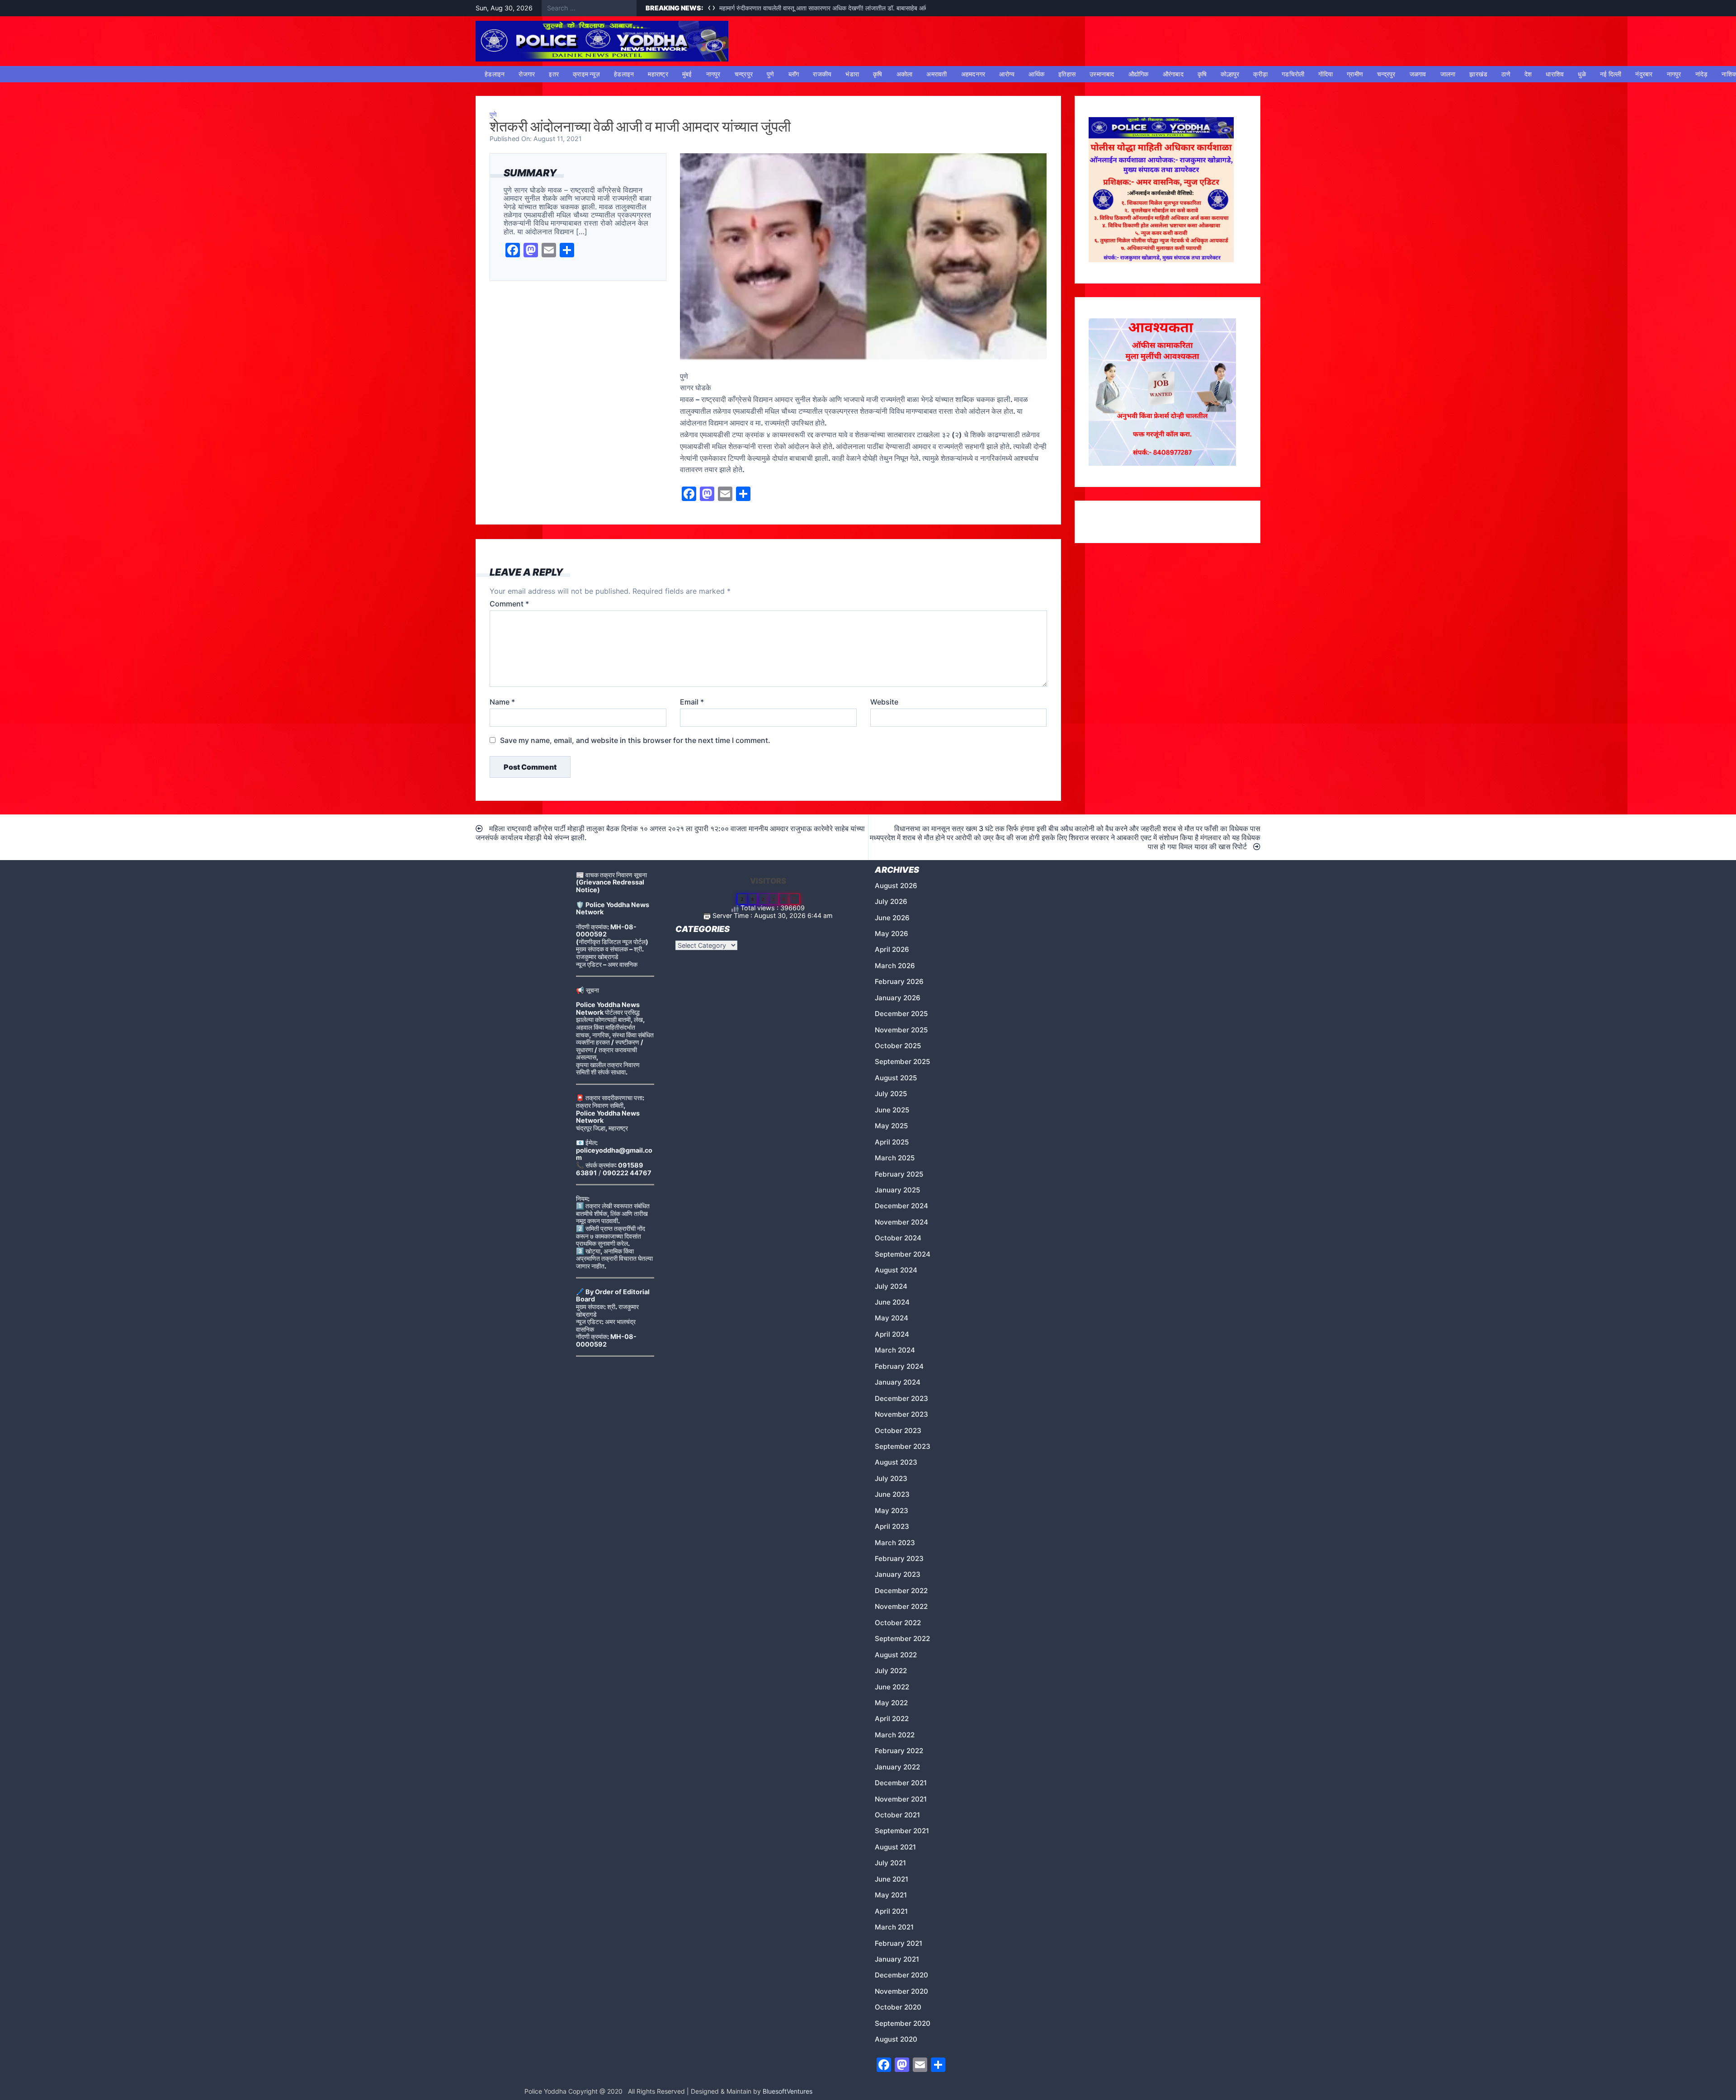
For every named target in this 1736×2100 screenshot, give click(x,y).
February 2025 (899, 1174)
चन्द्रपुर (744, 74)
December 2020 (901, 1975)
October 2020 (898, 2007)
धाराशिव (1555, 74)
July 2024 (891, 1286)
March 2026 (895, 966)
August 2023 (896, 1462)
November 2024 (901, 1222)
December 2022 (901, 1591)
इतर (554, 74)
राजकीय (822, 74)
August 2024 (896, 1270)
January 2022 (897, 1767)
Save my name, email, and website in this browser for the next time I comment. (635, 740)
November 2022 (901, 1606)
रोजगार (527, 74)
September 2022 (902, 1639)
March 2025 (895, 1158)
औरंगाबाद (1173, 74)
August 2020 (896, 2039)
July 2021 (890, 1863)
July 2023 (891, 1478)
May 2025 (891, 1126)
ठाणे (1506, 74)
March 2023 (895, 1543)
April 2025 (892, 1142)
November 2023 (901, 1414)
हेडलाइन (495, 74)
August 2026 (896, 886)
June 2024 (892, 1302)
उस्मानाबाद (1102, 74)
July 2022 (891, 1671)
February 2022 (899, 1751)
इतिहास (1067, 74)
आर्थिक (1036, 74)
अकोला (905, 74)
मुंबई (687, 74)
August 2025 (896, 1078)
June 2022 (892, 1687)
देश (1528, 74)
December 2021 (901, 1783)
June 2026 (892, 918)
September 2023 (903, 1446)
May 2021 (891, 1895)
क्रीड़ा (1260, 74)
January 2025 (897, 1190)
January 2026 (898, 998)
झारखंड (1478, 74)
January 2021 (897, 1959)
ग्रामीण (1355, 74)
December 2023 (901, 1398)
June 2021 (892, 1879)
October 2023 (898, 1431)
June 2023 (892, 1494)
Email (692, 702)
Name (502, 702)
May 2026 (892, 934)
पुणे (771, 74)
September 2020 (903, 2023)
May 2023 (892, 1511)
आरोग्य (1007, 74)
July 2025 (891, 1094)
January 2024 (898, 1382)
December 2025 (901, 1014)
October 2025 (898, 1046)
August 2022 (896, 1655)
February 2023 (899, 1558)
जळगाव (1418, 74)
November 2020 (901, 1991)
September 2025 (902, 1062)
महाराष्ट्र (658, 74)
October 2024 (898, 1238)
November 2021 (901, 1799)
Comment (509, 604)
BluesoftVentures (788, 2091)
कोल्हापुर (1230, 74)
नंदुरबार (1644, 74)
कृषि (878, 74)
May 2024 (892, 1318)
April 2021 (891, 1911)
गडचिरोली (1293, 74)
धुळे (1582, 74)
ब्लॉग (794, 74)
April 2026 (892, 949)
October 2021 (897, 1815)
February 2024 (899, 1366)
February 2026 (899, 981)
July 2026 (891, 901)
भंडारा (852, 74)
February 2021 (899, 1943)
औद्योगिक (1139, 74)
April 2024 (892, 1334)
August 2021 (895, 1847)
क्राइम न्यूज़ (586, 74)
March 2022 (895, 1735)
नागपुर (713, 74)
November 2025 (901, 1030)
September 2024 (903, 1254)
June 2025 (892, 1110)
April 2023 (892, 1526)
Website (884, 702)
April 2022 (892, 1719)
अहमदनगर (973, 74)
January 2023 (898, 1574)
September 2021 (902, 1831)
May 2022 (891, 1703)
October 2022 (898, 1623)
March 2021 (894, 1927)
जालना (1448, 74)
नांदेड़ (1702, 74)
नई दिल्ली (1611, 74)
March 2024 (895, 1350)
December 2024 (901, 1206)
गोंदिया (1326, 74)
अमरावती (936, 74)
